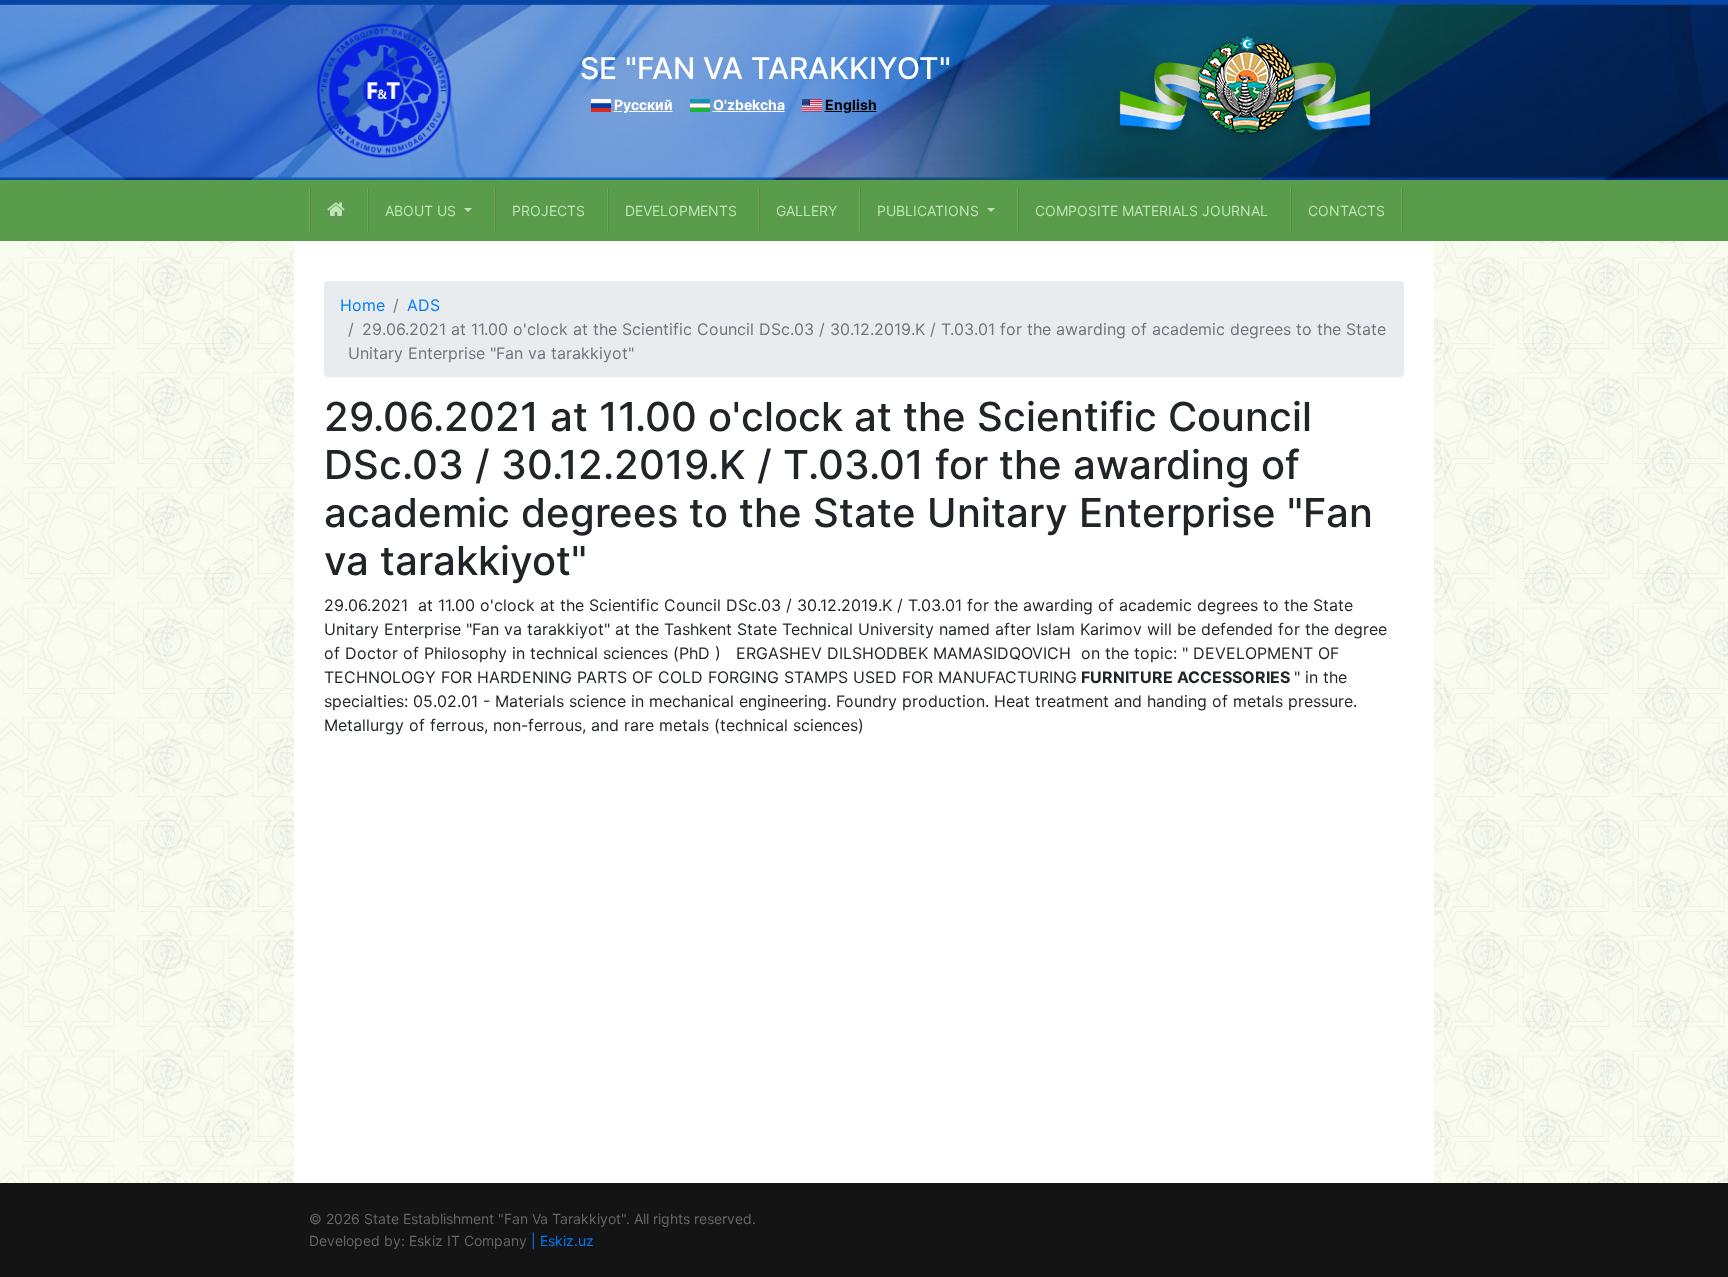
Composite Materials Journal (1151, 210)
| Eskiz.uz (562, 1240)
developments (681, 210)
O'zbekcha (749, 104)
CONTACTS (1346, 210)
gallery (806, 210)
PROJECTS (548, 210)
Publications (930, 210)
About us (422, 210)
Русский (643, 104)
